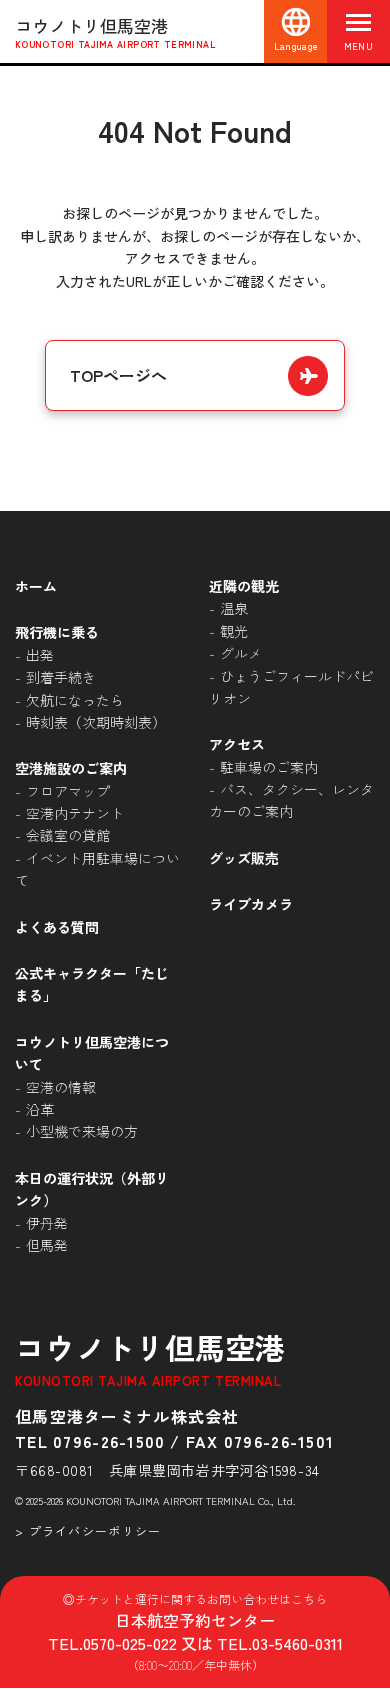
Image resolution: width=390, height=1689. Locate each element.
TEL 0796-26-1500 (90, 1441)
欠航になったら (75, 700)
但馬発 (47, 1245)
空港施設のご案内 (71, 768)
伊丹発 (47, 1223)
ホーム (36, 586)
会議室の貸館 (68, 835)
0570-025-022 (130, 1643)
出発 (40, 655)
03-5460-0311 (297, 1643)
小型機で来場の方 (82, 1131)
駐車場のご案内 (269, 767)
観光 (234, 631)
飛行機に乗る (57, 632)
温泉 (234, 608)
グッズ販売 (244, 858)
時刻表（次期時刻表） (96, 722)
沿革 (40, 1109)
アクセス (237, 744)
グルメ (241, 653)
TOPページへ (118, 375)
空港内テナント (75, 813)
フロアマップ (68, 791)
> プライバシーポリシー (88, 1530)
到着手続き (61, 677)
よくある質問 (57, 927)
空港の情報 (61, 1087)
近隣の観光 (244, 586)
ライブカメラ (251, 904)
